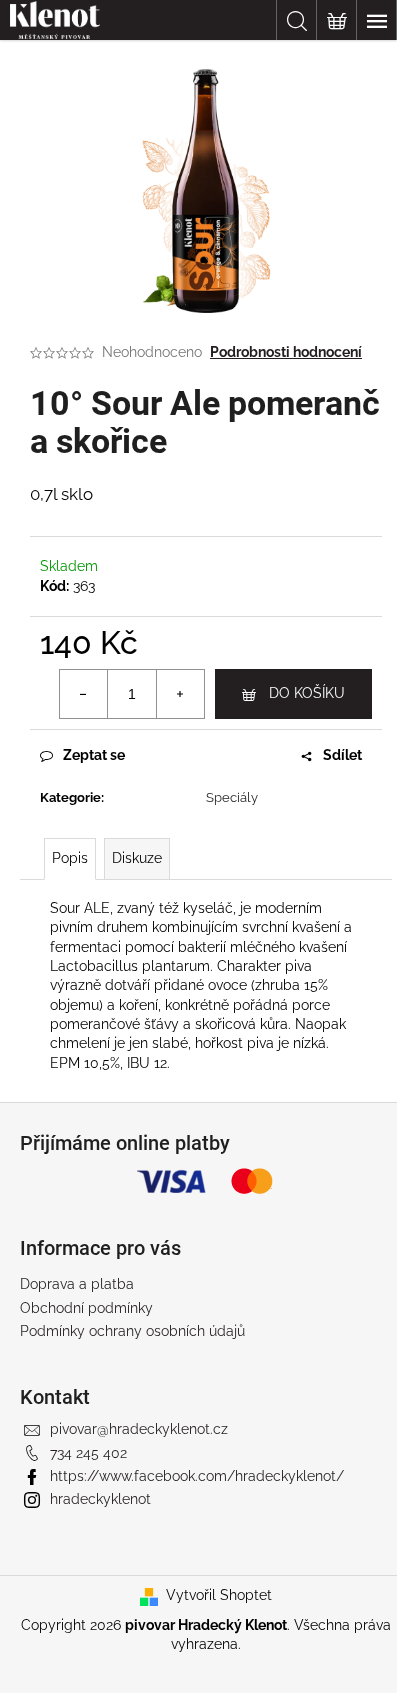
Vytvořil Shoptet (219, 1595)
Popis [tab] (70, 858)
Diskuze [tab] (137, 858)
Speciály (232, 797)
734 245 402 (88, 1453)
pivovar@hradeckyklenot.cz (139, 1429)
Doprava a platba (77, 1284)
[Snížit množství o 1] (84, 694)
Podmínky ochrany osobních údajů (132, 1331)
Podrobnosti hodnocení (286, 352)
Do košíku (307, 693)
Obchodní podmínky (86, 1308)
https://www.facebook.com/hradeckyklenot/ (197, 1476)
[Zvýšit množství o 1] (180, 694)
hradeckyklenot (100, 1499)
